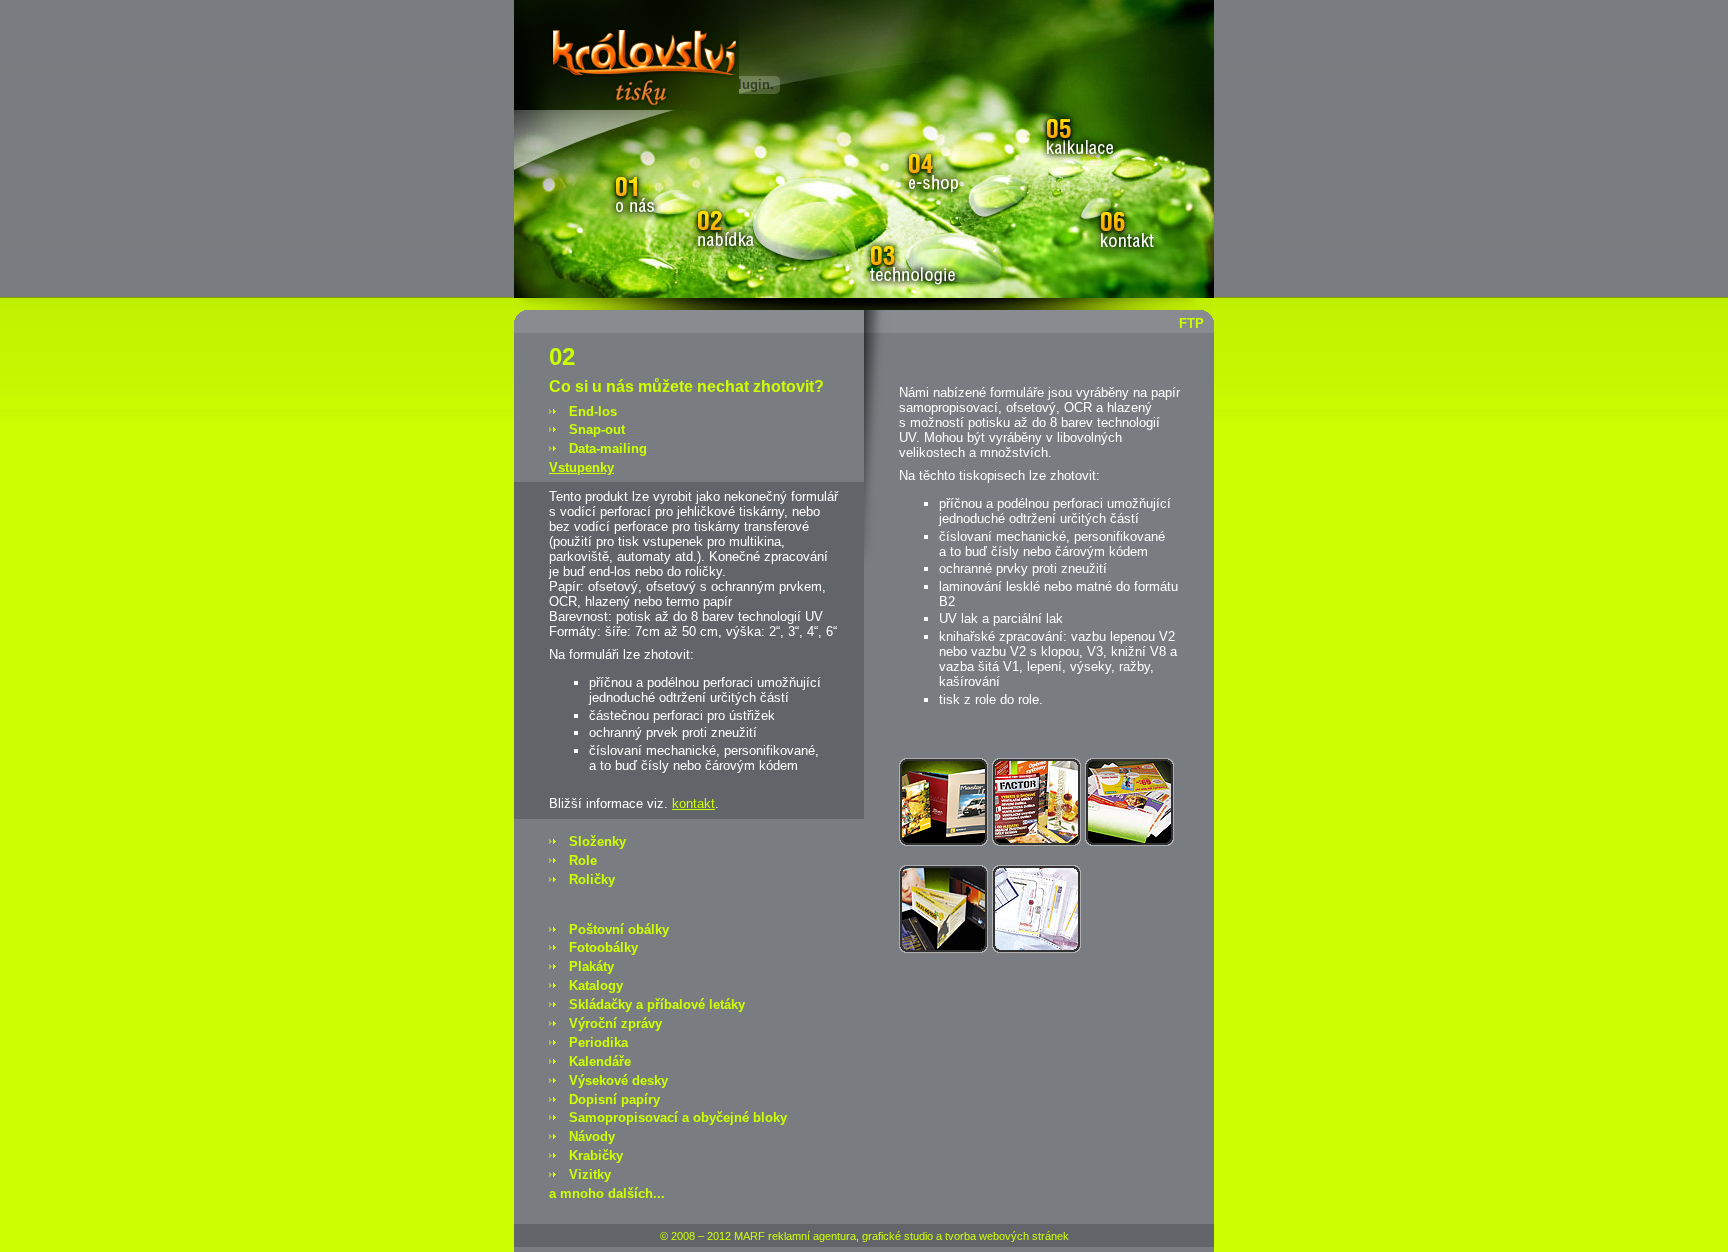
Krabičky (596, 1155)
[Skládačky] (943, 948)
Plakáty (591, 966)
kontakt (693, 803)
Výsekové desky (618, 1080)
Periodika (598, 1042)
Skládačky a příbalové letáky (657, 1004)
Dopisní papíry (614, 1099)
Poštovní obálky (619, 929)
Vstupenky (581, 467)
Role (583, 860)
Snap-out (597, 429)
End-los (593, 411)
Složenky (597, 841)
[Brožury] (943, 841)
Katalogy (596, 985)
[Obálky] (1129, 841)
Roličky (592, 879)
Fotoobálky (603, 947)
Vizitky (590, 1174)
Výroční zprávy (615, 1023)
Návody (592, 1136)
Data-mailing (608, 448)
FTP (1191, 323)
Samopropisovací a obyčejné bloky (678, 1117)
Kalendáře (600, 1061)
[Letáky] (1036, 841)
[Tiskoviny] (1036, 948)
